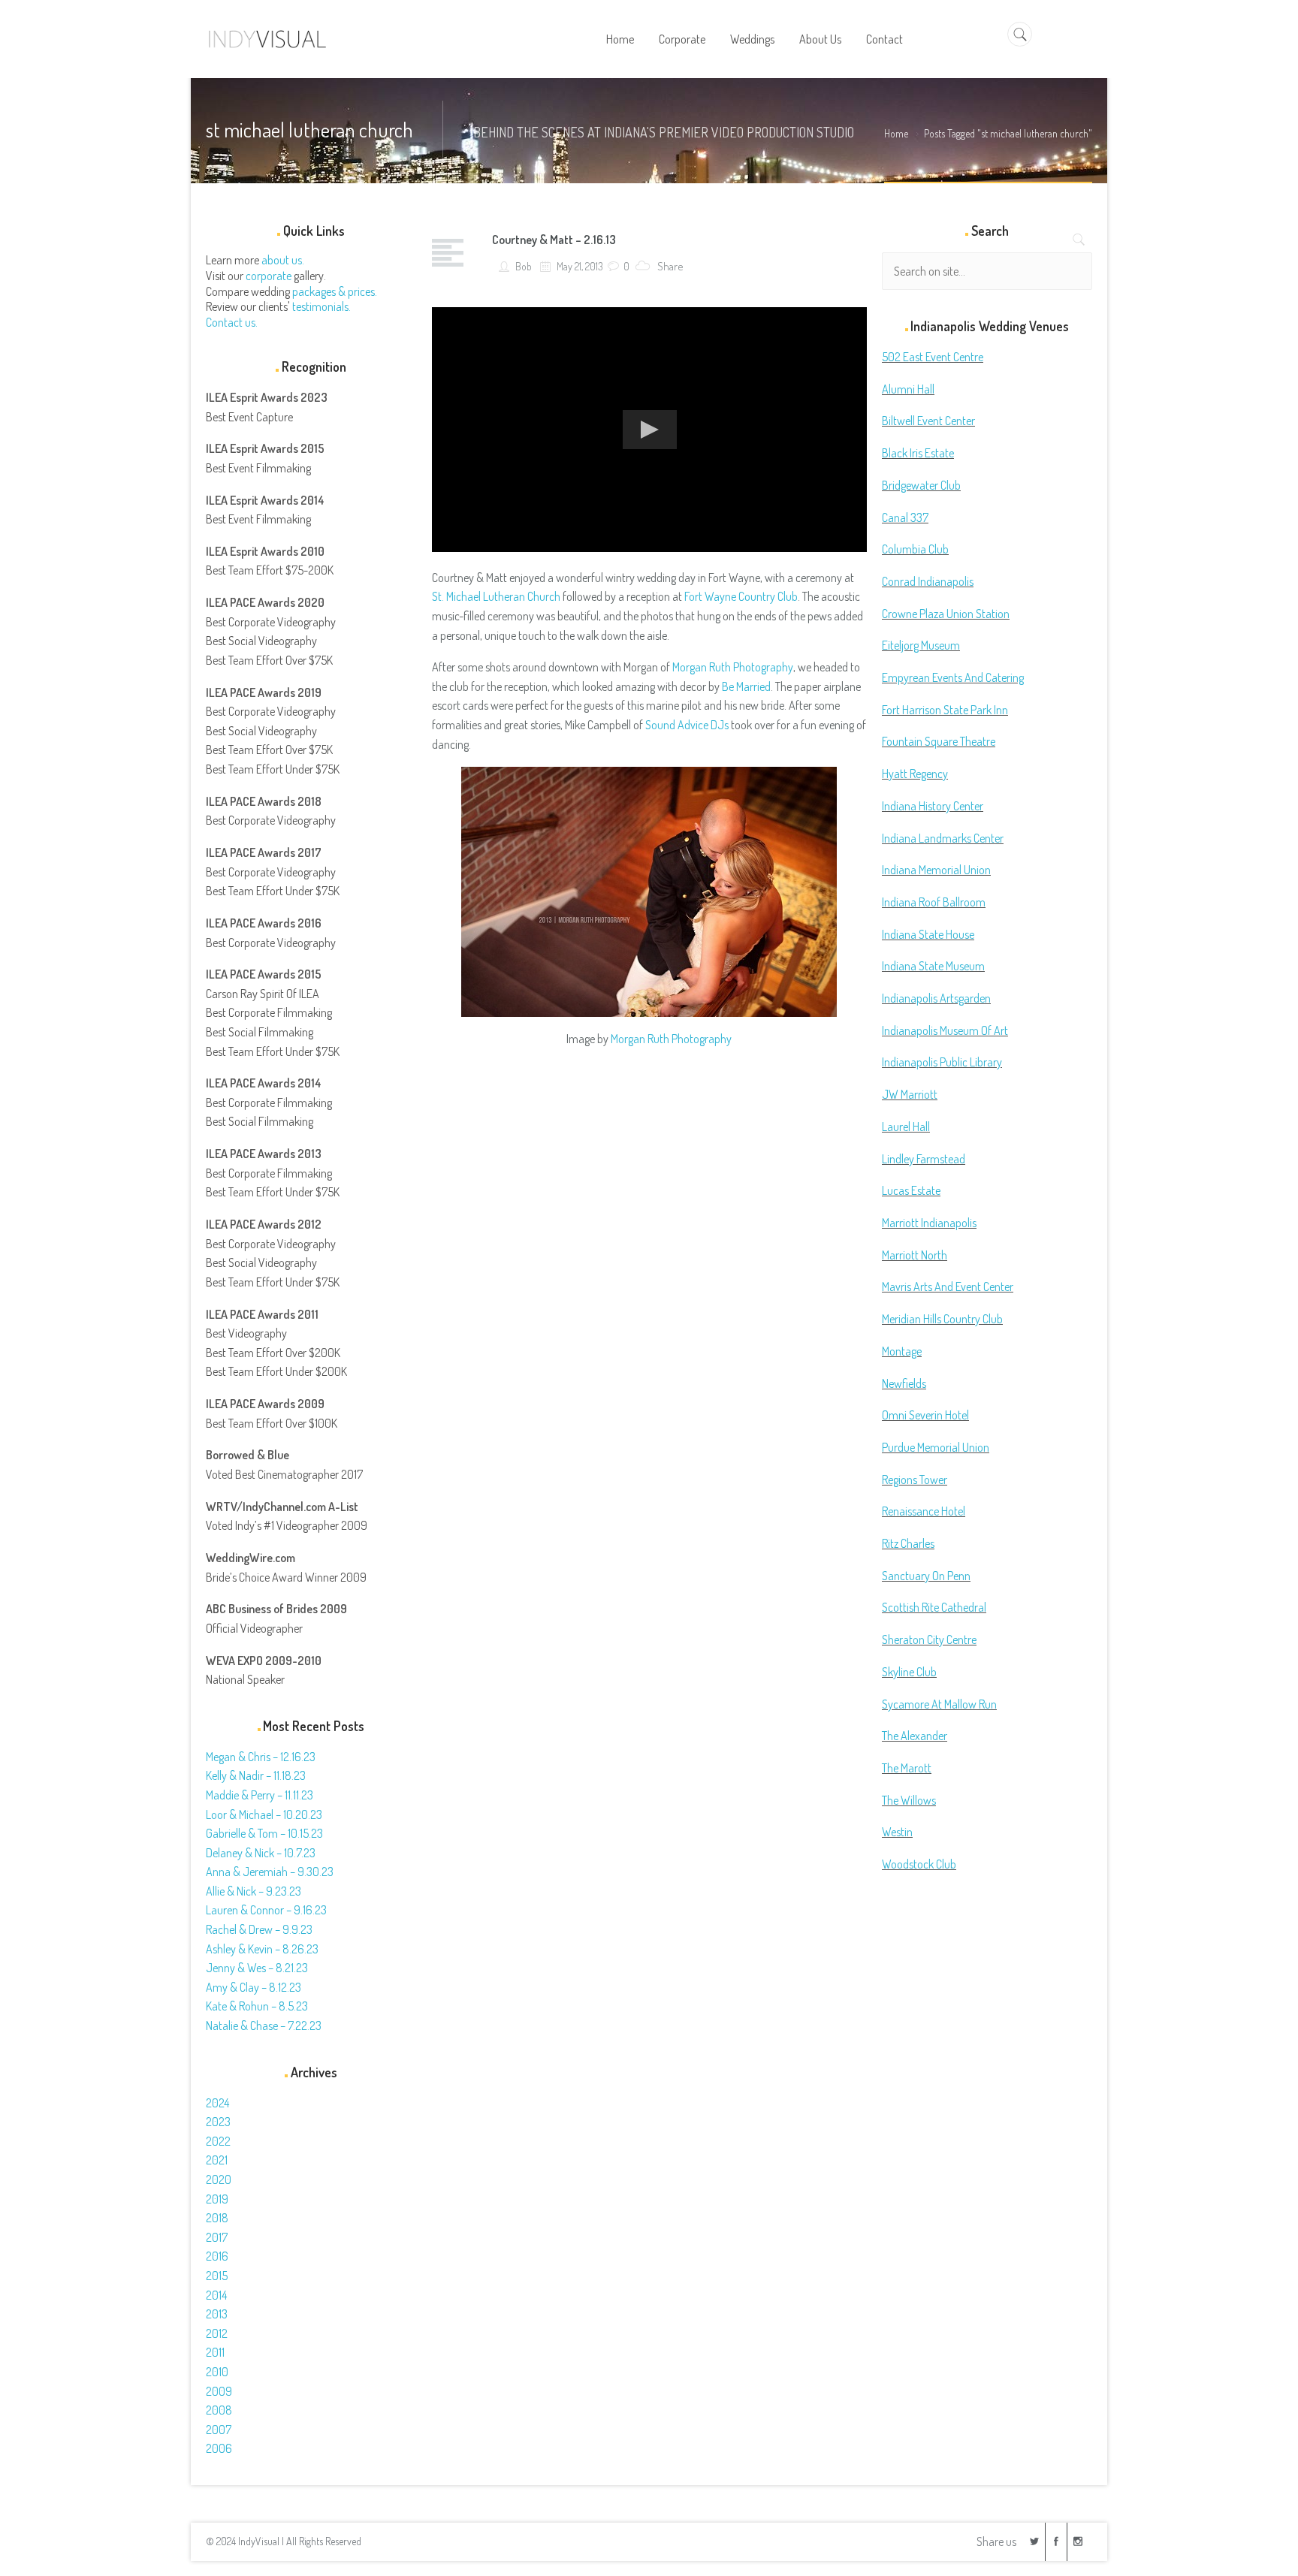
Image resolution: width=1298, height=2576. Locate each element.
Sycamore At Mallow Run (939, 1704)
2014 (216, 2295)
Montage (902, 1351)
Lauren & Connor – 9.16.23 (266, 1910)
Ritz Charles (908, 1543)
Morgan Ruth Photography (733, 667)
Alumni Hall (908, 389)
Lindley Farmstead (924, 1159)
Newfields (904, 1383)
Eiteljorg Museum (921, 645)
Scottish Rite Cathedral (934, 1607)
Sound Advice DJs (687, 725)
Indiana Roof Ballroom (934, 902)
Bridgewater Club (921, 485)
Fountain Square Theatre (939, 741)
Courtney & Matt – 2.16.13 (554, 240)
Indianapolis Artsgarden (936, 998)
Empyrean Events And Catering (953, 677)
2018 (217, 2218)
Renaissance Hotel (924, 1511)
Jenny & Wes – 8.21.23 (257, 1968)
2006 (219, 2448)
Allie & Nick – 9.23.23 (254, 1891)
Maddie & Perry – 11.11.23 (260, 1795)
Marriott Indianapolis (929, 1223)
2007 (219, 2430)
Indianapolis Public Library (942, 1062)
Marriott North (915, 1255)
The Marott (907, 1768)
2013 (217, 2314)
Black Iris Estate (918, 453)
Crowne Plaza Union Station (946, 614)
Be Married (746, 686)
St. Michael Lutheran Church (496, 596)
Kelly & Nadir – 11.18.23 (256, 1775)
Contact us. (232, 322)
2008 (219, 2410)
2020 (219, 2179)
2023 (218, 2122)
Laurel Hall (906, 1127)
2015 (217, 2276)
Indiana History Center (933, 806)
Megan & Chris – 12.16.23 (261, 1757)
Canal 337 (905, 517)
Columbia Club (915, 549)
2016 (217, 2256)
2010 (217, 2372)
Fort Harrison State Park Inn (945, 710)
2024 (217, 2103)
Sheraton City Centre (929, 1639)
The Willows (909, 1800)
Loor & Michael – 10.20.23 (264, 1814)
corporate (269, 276)
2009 (219, 2391)
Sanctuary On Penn (926, 1576)
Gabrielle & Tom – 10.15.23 (264, 1833)
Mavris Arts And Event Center (948, 1286)
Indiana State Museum (933, 966)
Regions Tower (915, 1480)
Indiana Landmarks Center (943, 838)
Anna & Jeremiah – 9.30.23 (270, 1872)
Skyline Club (909, 1672)
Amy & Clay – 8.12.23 (254, 1987)
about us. (283, 260)
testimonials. (321, 306)
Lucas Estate (911, 1190)
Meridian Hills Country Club (942, 1319)
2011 (215, 2352)
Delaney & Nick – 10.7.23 (261, 1853)
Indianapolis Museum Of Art (945, 1030)
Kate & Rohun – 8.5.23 (257, 2006)
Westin (897, 1832)
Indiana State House (928, 934)
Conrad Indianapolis (928, 581)
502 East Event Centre (933, 357)
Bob (522, 266)
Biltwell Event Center (928, 421)
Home (896, 133)
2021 (217, 2160)
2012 (217, 2333)
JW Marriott (910, 1094)
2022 (218, 2141)
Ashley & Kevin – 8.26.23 (262, 1949)
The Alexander (915, 1736)
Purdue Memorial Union (936, 1447)
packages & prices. (335, 291)
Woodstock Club (919, 1864)
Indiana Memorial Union (936, 870)
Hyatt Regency (915, 774)
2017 (217, 2237)
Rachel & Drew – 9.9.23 (259, 1929)
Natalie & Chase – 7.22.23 (264, 2026)
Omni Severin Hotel (925, 1415)
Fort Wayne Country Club (741, 596)
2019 (217, 2199)
